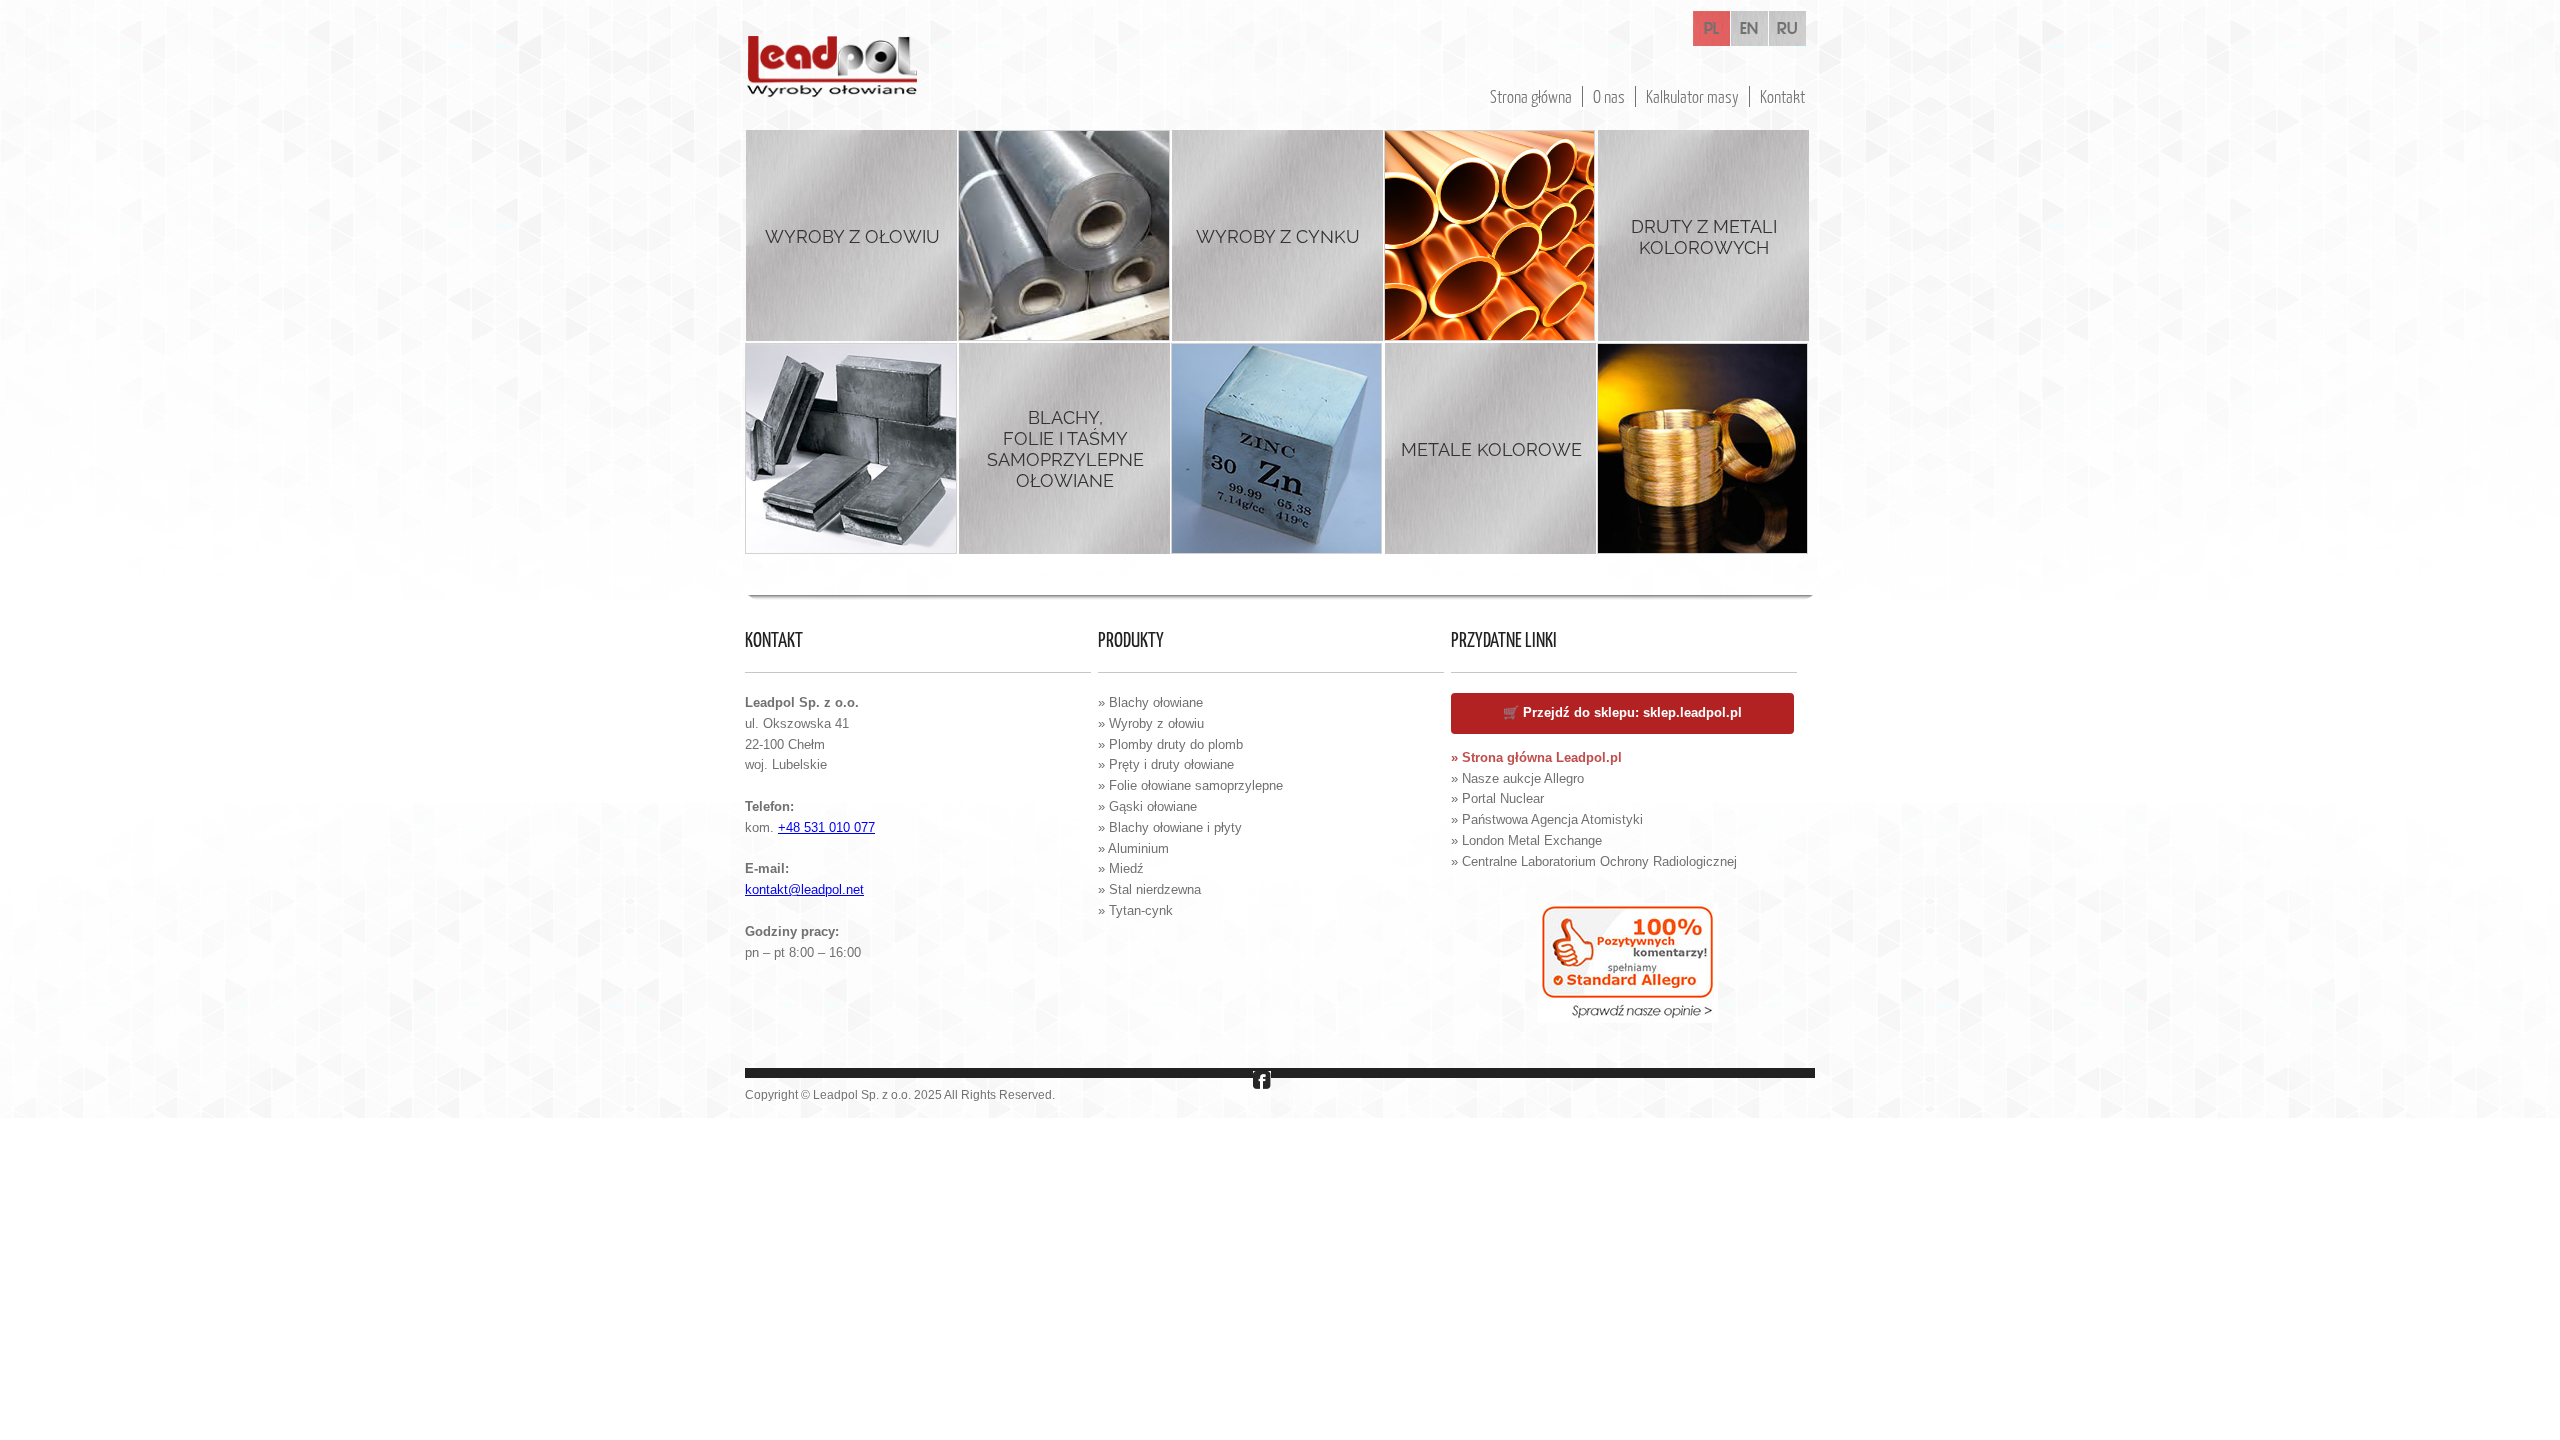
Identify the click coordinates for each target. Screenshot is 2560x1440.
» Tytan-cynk (1135, 910)
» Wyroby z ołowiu (1151, 723)
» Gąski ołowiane (1147, 806)
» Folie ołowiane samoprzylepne (1190, 785)
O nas (1609, 96)
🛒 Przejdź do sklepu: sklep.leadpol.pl (1622, 712)
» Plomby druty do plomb (1170, 744)
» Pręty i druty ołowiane (1166, 764)
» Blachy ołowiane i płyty (1170, 827)
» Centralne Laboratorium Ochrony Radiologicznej (1594, 861)
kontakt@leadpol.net (804, 889)
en (1749, 29)
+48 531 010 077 (826, 827)
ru (1787, 29)
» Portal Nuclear (1497, 798)
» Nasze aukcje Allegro (1517, 778)
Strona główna (1531, 96)
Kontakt (1782, 96)
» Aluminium (1133, 848)
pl (1711, 29)
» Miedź (1121, 868)
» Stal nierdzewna (1149, 889)
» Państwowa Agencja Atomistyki (1547, 819)
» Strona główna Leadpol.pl (1536, 757)
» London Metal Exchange (1526, 840)
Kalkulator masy (1692, 96)
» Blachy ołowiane (1150, 702)
